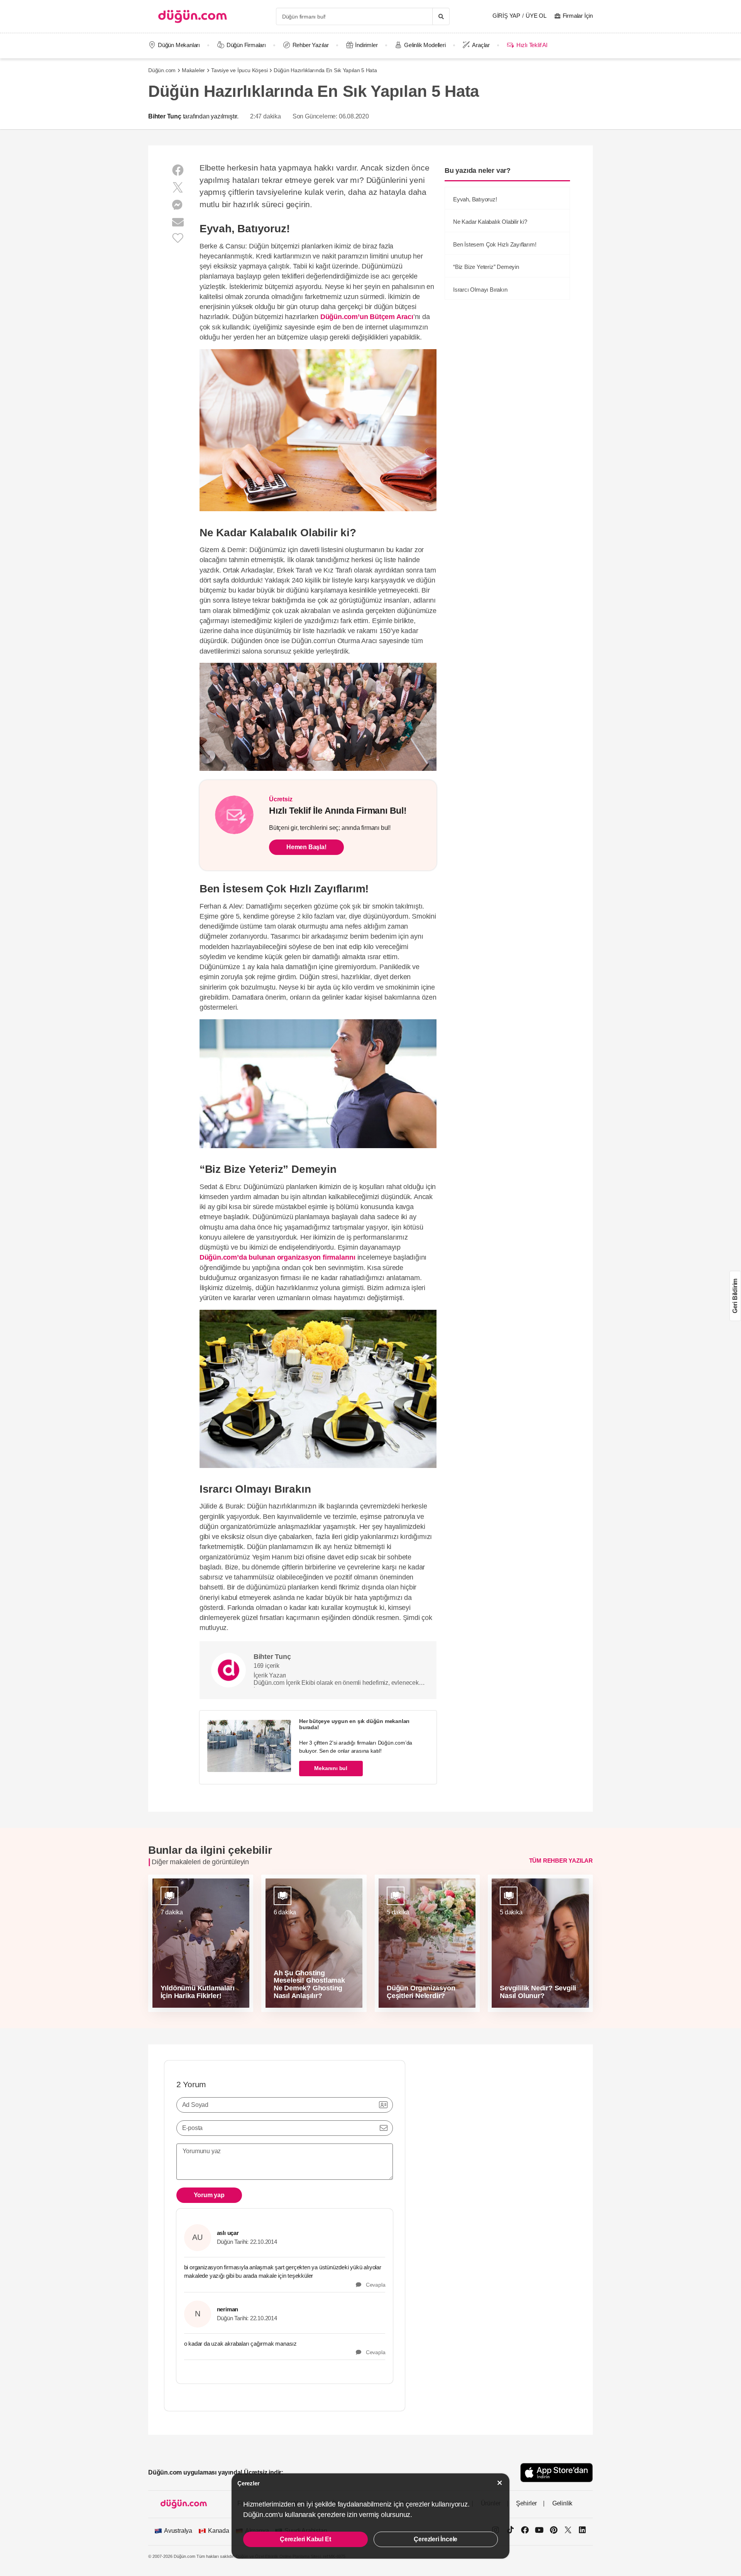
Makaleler (193, 70)
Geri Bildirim (735, 1296)
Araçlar (481, 45)
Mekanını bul (331, 1768)
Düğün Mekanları (179, 45)
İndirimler (366, 45)
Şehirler (526, 2503)
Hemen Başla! (306, 847)
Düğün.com (162, 70)
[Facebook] (178, 170)
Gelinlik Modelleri (425, 45)
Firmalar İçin (578, 16)
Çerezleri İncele (436, 2539)
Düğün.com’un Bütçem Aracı (367, 317)
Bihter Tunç (165, 116)
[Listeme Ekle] (178, 237)
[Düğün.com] (193, 16)
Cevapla (373, 2285)
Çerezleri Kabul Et (305, 2539)
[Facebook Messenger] (178, 205)
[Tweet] (178, 188)
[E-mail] (178, 222)
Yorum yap (209, 2195)
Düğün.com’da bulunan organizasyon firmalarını (277, 1257)
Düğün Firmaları (246, 45)
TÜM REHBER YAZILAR (561, 1861)
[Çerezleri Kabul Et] (500, 2483)
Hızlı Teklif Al (532, 45)
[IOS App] (557, 2472)
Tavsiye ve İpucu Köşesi (239, 70)
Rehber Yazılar (311, 45)
